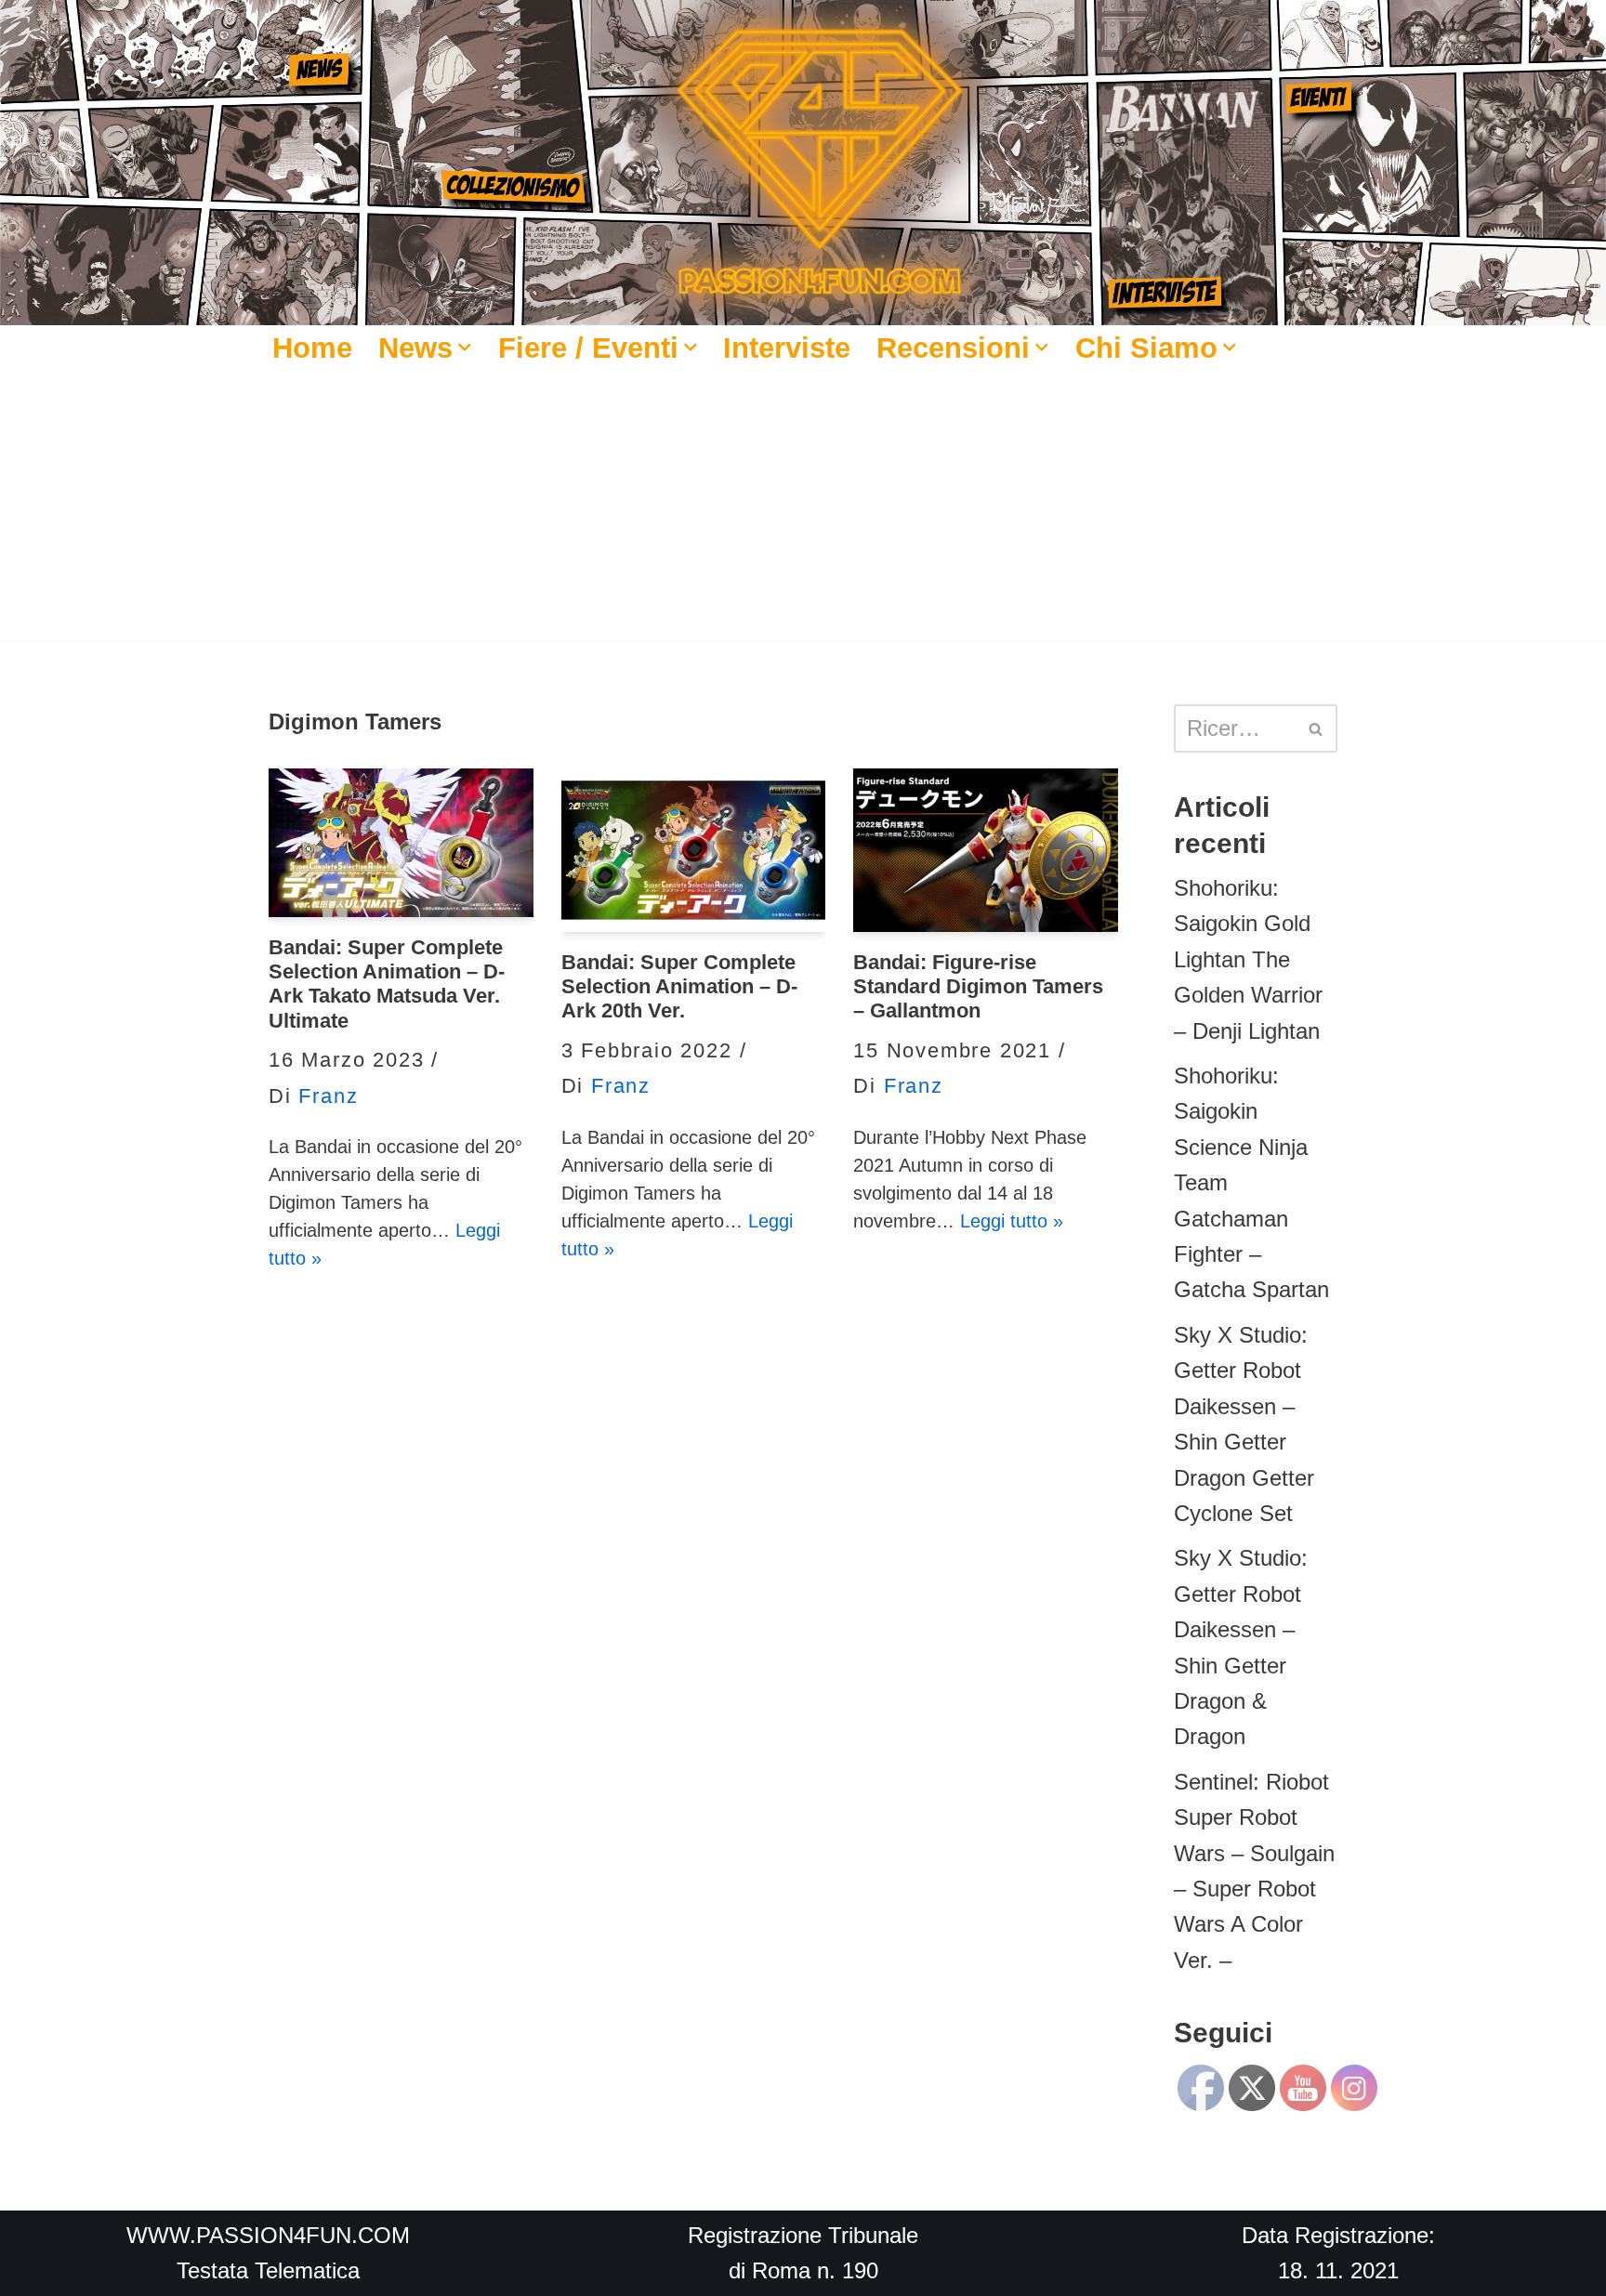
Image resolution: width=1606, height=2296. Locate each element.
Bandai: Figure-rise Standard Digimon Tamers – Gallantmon (978, 987)
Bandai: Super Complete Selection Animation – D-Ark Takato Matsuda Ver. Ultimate (387, 984)
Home (312, 348)
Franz (328, 1096)
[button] (465, 348)
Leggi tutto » (1012, 1221)
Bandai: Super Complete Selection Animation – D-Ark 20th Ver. (679, 987)
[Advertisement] (803, 509)
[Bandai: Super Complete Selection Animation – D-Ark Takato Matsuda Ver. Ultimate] (401, 843)
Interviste (787, 348)
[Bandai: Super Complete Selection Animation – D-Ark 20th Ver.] (694, 850)
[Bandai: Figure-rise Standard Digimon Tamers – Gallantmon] (986, 850)
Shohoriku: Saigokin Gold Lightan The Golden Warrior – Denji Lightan (1248, 959)
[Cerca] (1316, 728)
